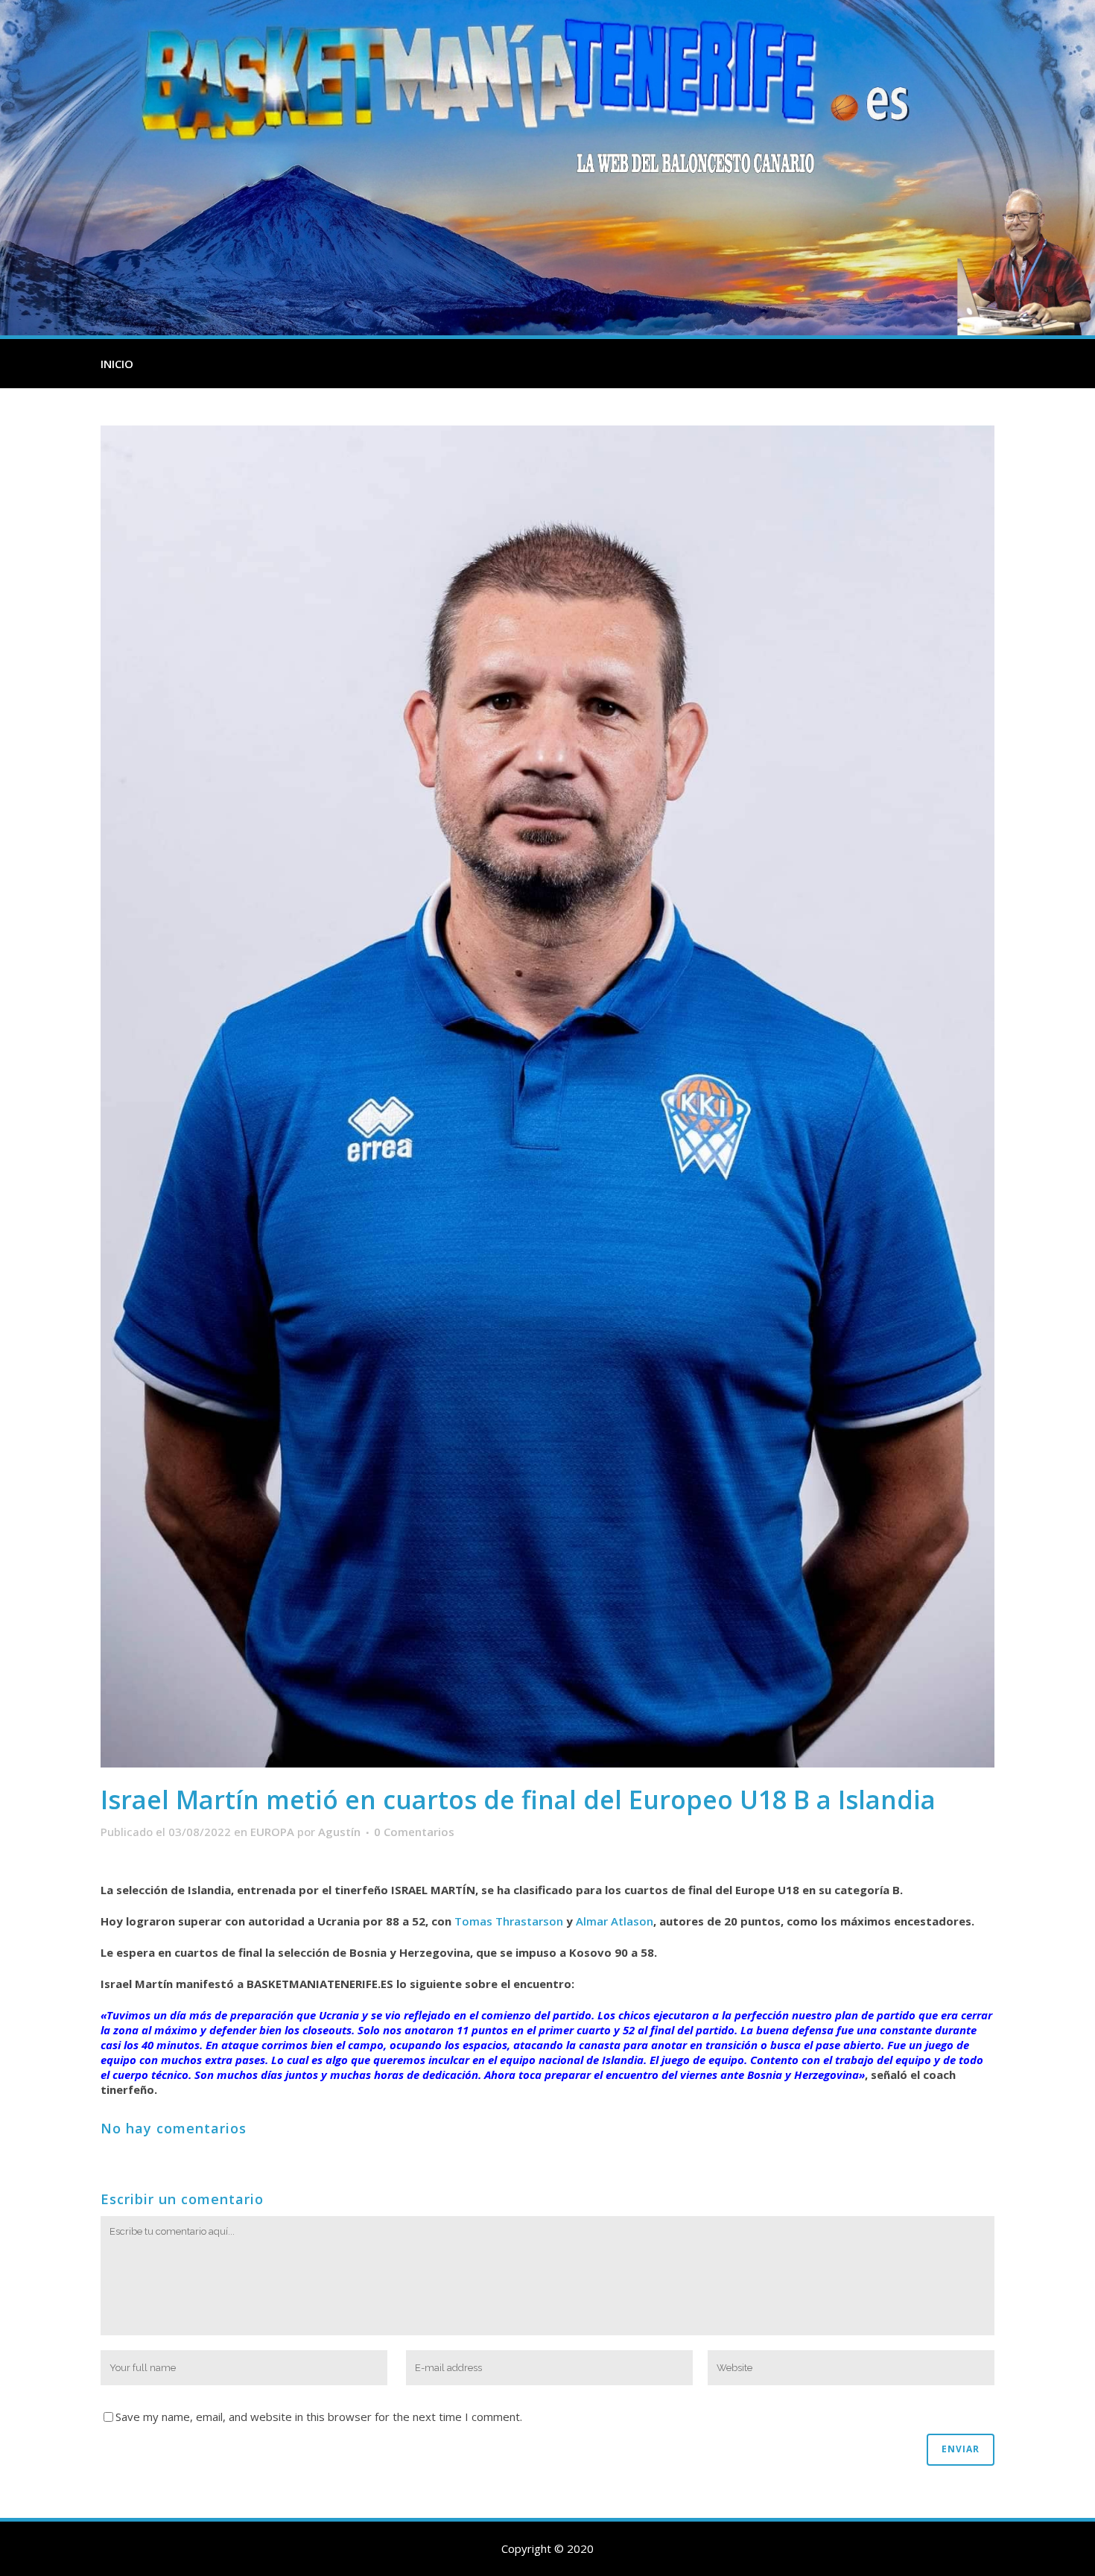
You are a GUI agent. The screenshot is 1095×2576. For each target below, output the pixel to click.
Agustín (339, 1832)
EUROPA (272, 1832)
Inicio (117, 364)
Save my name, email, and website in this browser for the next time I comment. (319, 2417)
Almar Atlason (615, 1921)
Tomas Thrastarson (509, 1921)
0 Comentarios (414, 1832)
